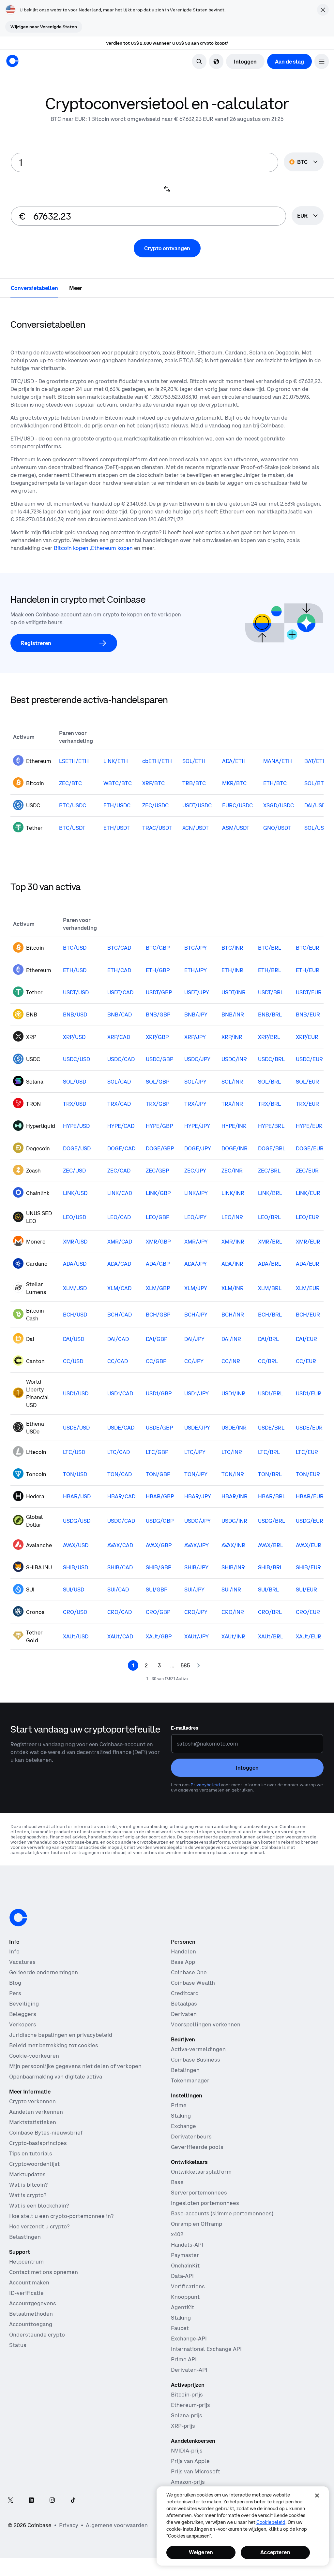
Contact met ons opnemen (44, 2272)
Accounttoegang (31, 2324)
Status (18, 2345)
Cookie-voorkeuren (34, 2056)
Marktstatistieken (33, 2122)
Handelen (183, 1951)
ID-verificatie (26, 2293)
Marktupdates (27, 2174)
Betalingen (185, 2070)
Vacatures (22, 1962)
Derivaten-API (189, 2370)
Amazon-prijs (188, 2482)
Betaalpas (184, 2004)
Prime (179, 2105)
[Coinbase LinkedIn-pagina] (31, 2501)
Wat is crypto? (28, 2195)
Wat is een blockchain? (39, 2206)
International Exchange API (206, 2349)
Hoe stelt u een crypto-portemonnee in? (61, 2216)
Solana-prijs (187, 2415)
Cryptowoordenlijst (34, 2164)
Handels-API (187, 2245)
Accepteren (275, 2552)
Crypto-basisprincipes (38, 2143)
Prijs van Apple (190, 2461)
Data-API (182, 2276)
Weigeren (201, 2552)
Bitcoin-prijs (187, 2395)
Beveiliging (24, 2004)
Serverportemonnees (199, 2193)
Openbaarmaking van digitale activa (56, 2077)
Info (14, 1951)
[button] (322, 61)
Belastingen (25, 2237)
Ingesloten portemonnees (205, 2203)
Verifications (188, 2286)
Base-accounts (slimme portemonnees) (222, 2213)
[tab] (34, 288)
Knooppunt (185, 2297)
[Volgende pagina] (198, 1665)
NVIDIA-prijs (187, 2451)
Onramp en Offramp (197, 2224)
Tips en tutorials (31, 2153)
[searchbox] (308, 216)
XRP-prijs (183, 2426)
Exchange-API (189, 2339)
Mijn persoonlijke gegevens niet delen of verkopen (75, 2066)
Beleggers (23, 2014)
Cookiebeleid (271, 2522)
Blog (15, 1983)
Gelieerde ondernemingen (44, 1972)
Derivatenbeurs (191, 2137)
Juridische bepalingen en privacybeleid (61, 2035)
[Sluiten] (317, 2496)
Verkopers (23, 2024)
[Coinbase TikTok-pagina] (73, 2501)
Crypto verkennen (32, 2101)
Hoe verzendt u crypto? (39, 2226)
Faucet (180, 2328)
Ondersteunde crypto (37, 2335)
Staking (181, 2116)
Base (177, 2182)
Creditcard (185, 1993)
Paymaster (185, 2255)
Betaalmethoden (31, 2314)
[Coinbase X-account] (10, 2501)
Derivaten (184, 2014)
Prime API (184, 2359)
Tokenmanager (190, 2080)
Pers (15, 1993)
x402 (177, 2234)
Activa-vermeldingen (198, 2049)
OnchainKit (185, 2266)
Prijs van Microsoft (196, 2471)
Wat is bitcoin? (28, 2185)
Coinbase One (189, 1972)
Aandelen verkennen (36, 2112)
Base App (183, 1962)
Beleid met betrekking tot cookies (54, 2045)
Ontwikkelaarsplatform (201, 2172)
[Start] (12, 61)
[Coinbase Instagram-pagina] (52, 2501)
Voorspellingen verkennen (206, 2024)
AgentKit (182, 2307)
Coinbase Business (196, 2060)
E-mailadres (184, 1728)
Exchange (183, 2126)
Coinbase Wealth (193, 1983)
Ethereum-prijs (190, 2405)
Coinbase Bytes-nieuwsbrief (46, 2133)
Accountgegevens (33, 2303)
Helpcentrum (26, 2262)
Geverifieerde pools (197, 2147)
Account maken (29, 2282)
